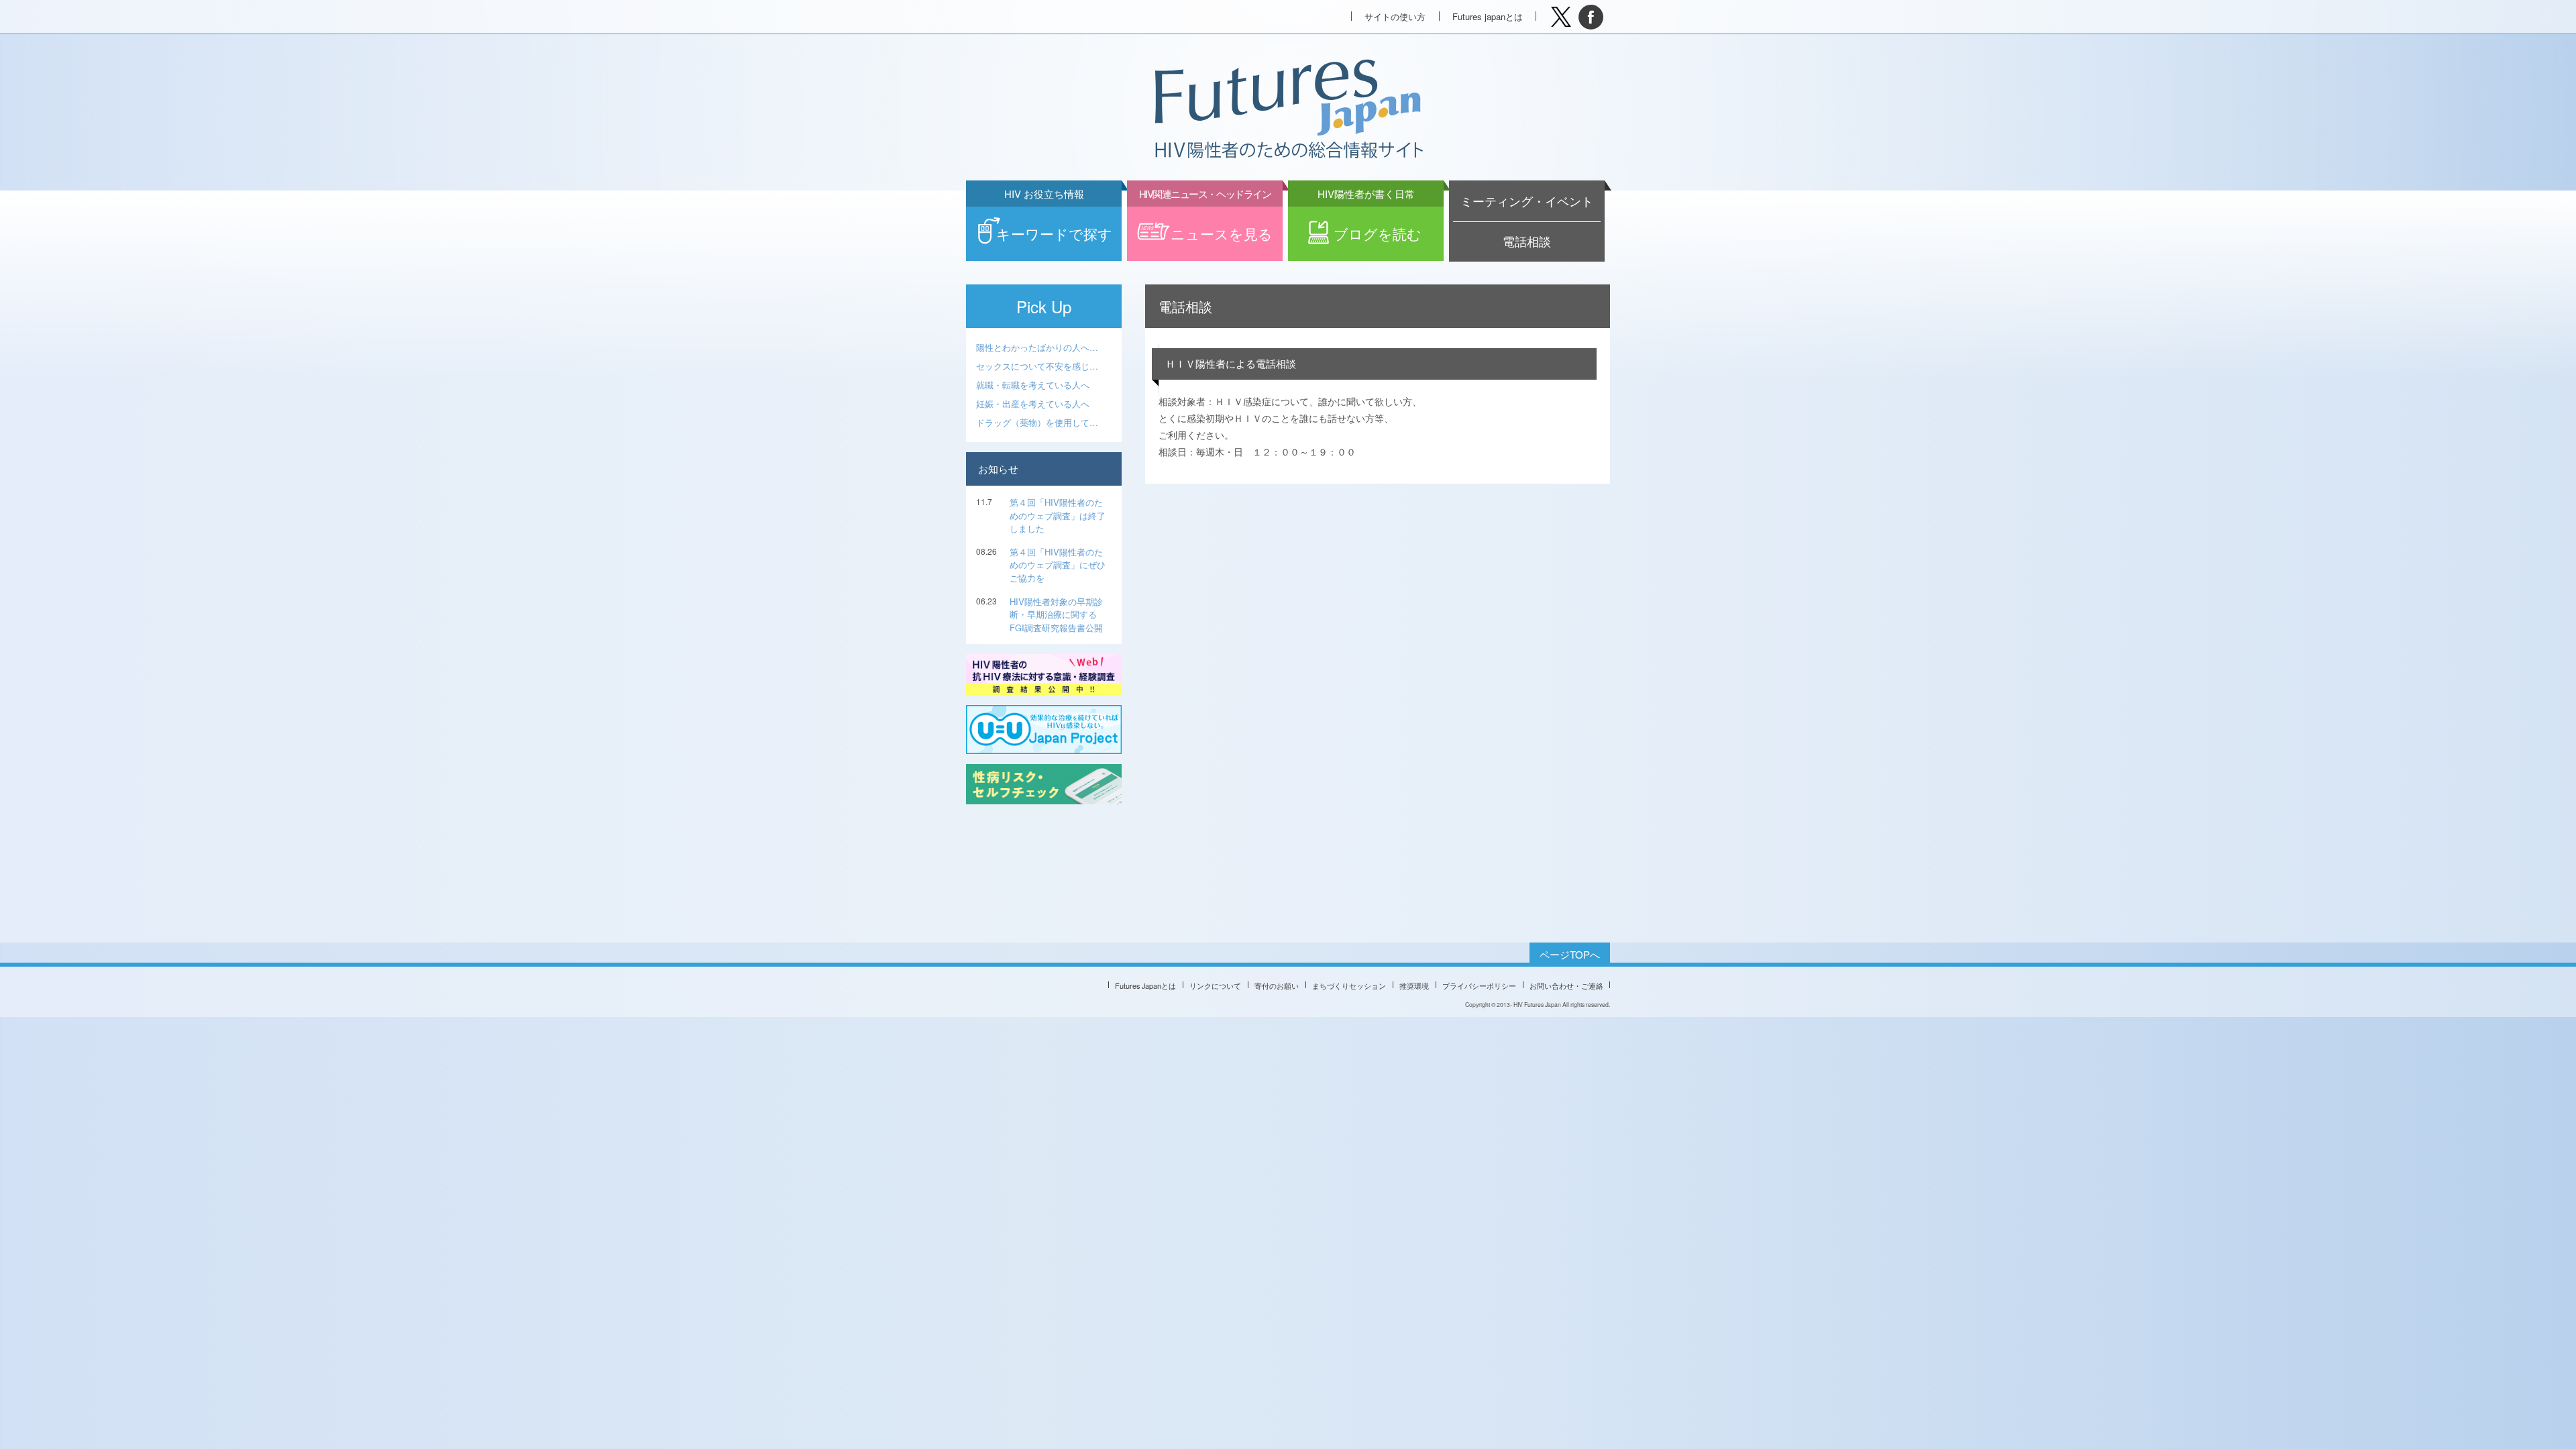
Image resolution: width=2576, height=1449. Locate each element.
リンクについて (1215, 985)
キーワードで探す (1054, 225)
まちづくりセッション (1349, 985)
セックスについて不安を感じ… (1037, 366)
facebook (1591, 17)
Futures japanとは (1488, 16)
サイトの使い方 (1395, 16)
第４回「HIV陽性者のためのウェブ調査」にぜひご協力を (1058, 565)
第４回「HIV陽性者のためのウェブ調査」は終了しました (1058, 515)
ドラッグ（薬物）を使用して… (1037, 422)
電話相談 (1527, 241)
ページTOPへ (1570, 954)
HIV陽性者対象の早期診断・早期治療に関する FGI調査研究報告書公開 (1056, 614)
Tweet (1561, 17)
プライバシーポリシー (1479, 985)
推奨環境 (1414, 985)
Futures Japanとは (1145, 985)
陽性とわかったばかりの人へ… (1037, 347)
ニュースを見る (1206, 225)
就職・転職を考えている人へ (1033, 385)
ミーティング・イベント (1527, 201)
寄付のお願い (1277, 985)
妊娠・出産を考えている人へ (1033, 404)
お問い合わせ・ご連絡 (1566, 985)
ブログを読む (1370, 225)
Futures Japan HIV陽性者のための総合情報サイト (1287, 110)
